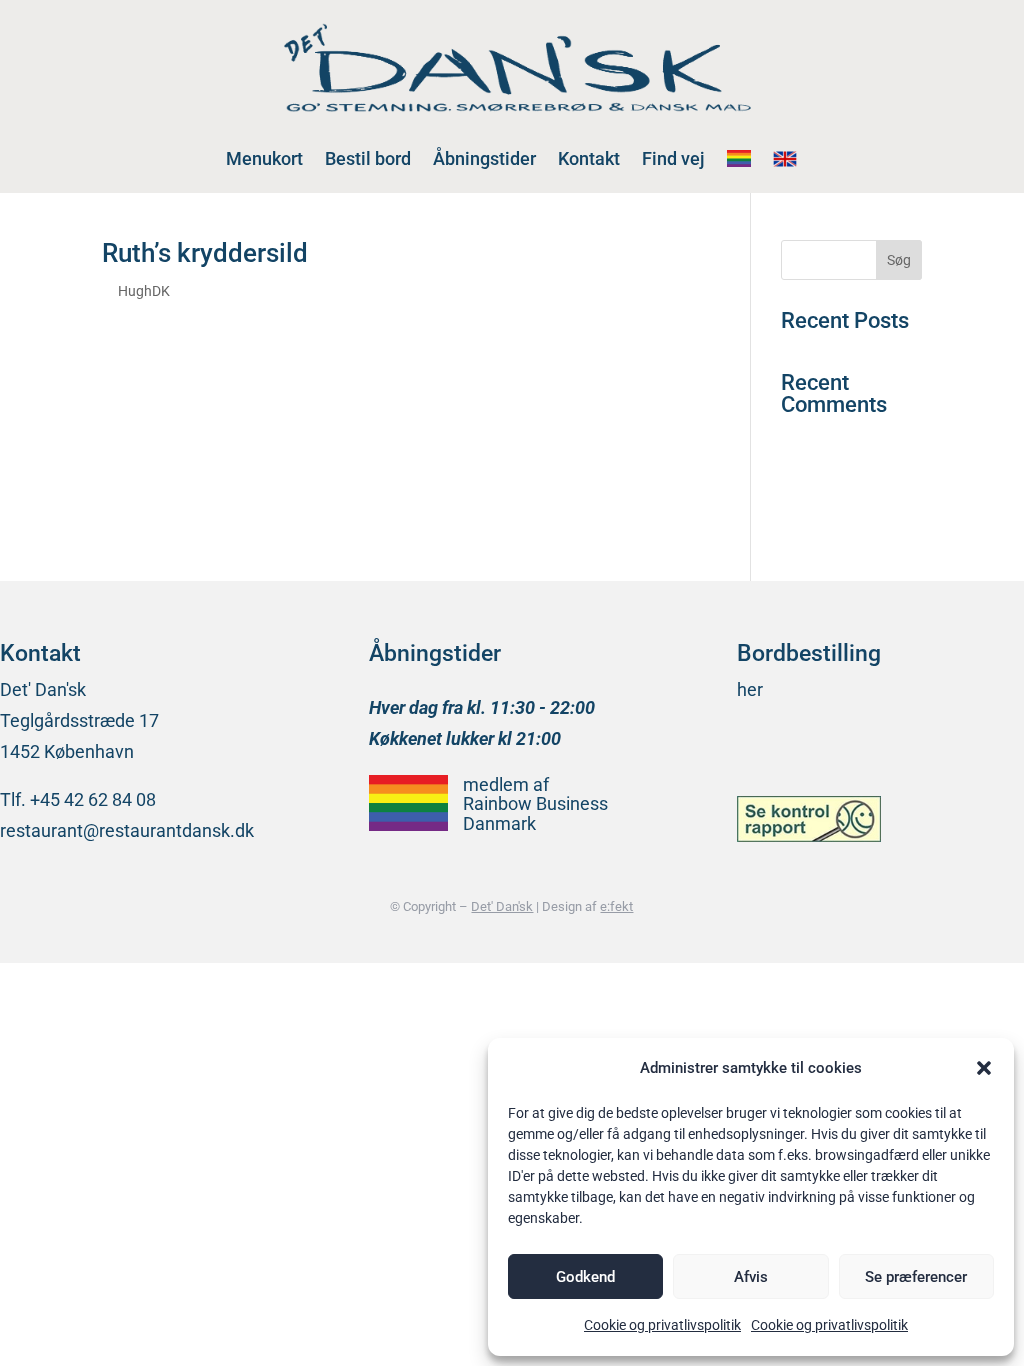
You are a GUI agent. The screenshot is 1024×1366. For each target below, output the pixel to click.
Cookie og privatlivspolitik (662, 1325)
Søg (899, 260)
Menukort (264, 158)
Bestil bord (368, 158)
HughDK (144, 291)
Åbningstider (484, 158)
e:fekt (616, 906)
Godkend (585, 1277)
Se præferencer (916, 1277)
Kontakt (589, 158)
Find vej (673, 158)
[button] (984, 1068)
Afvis (751, 1277)
